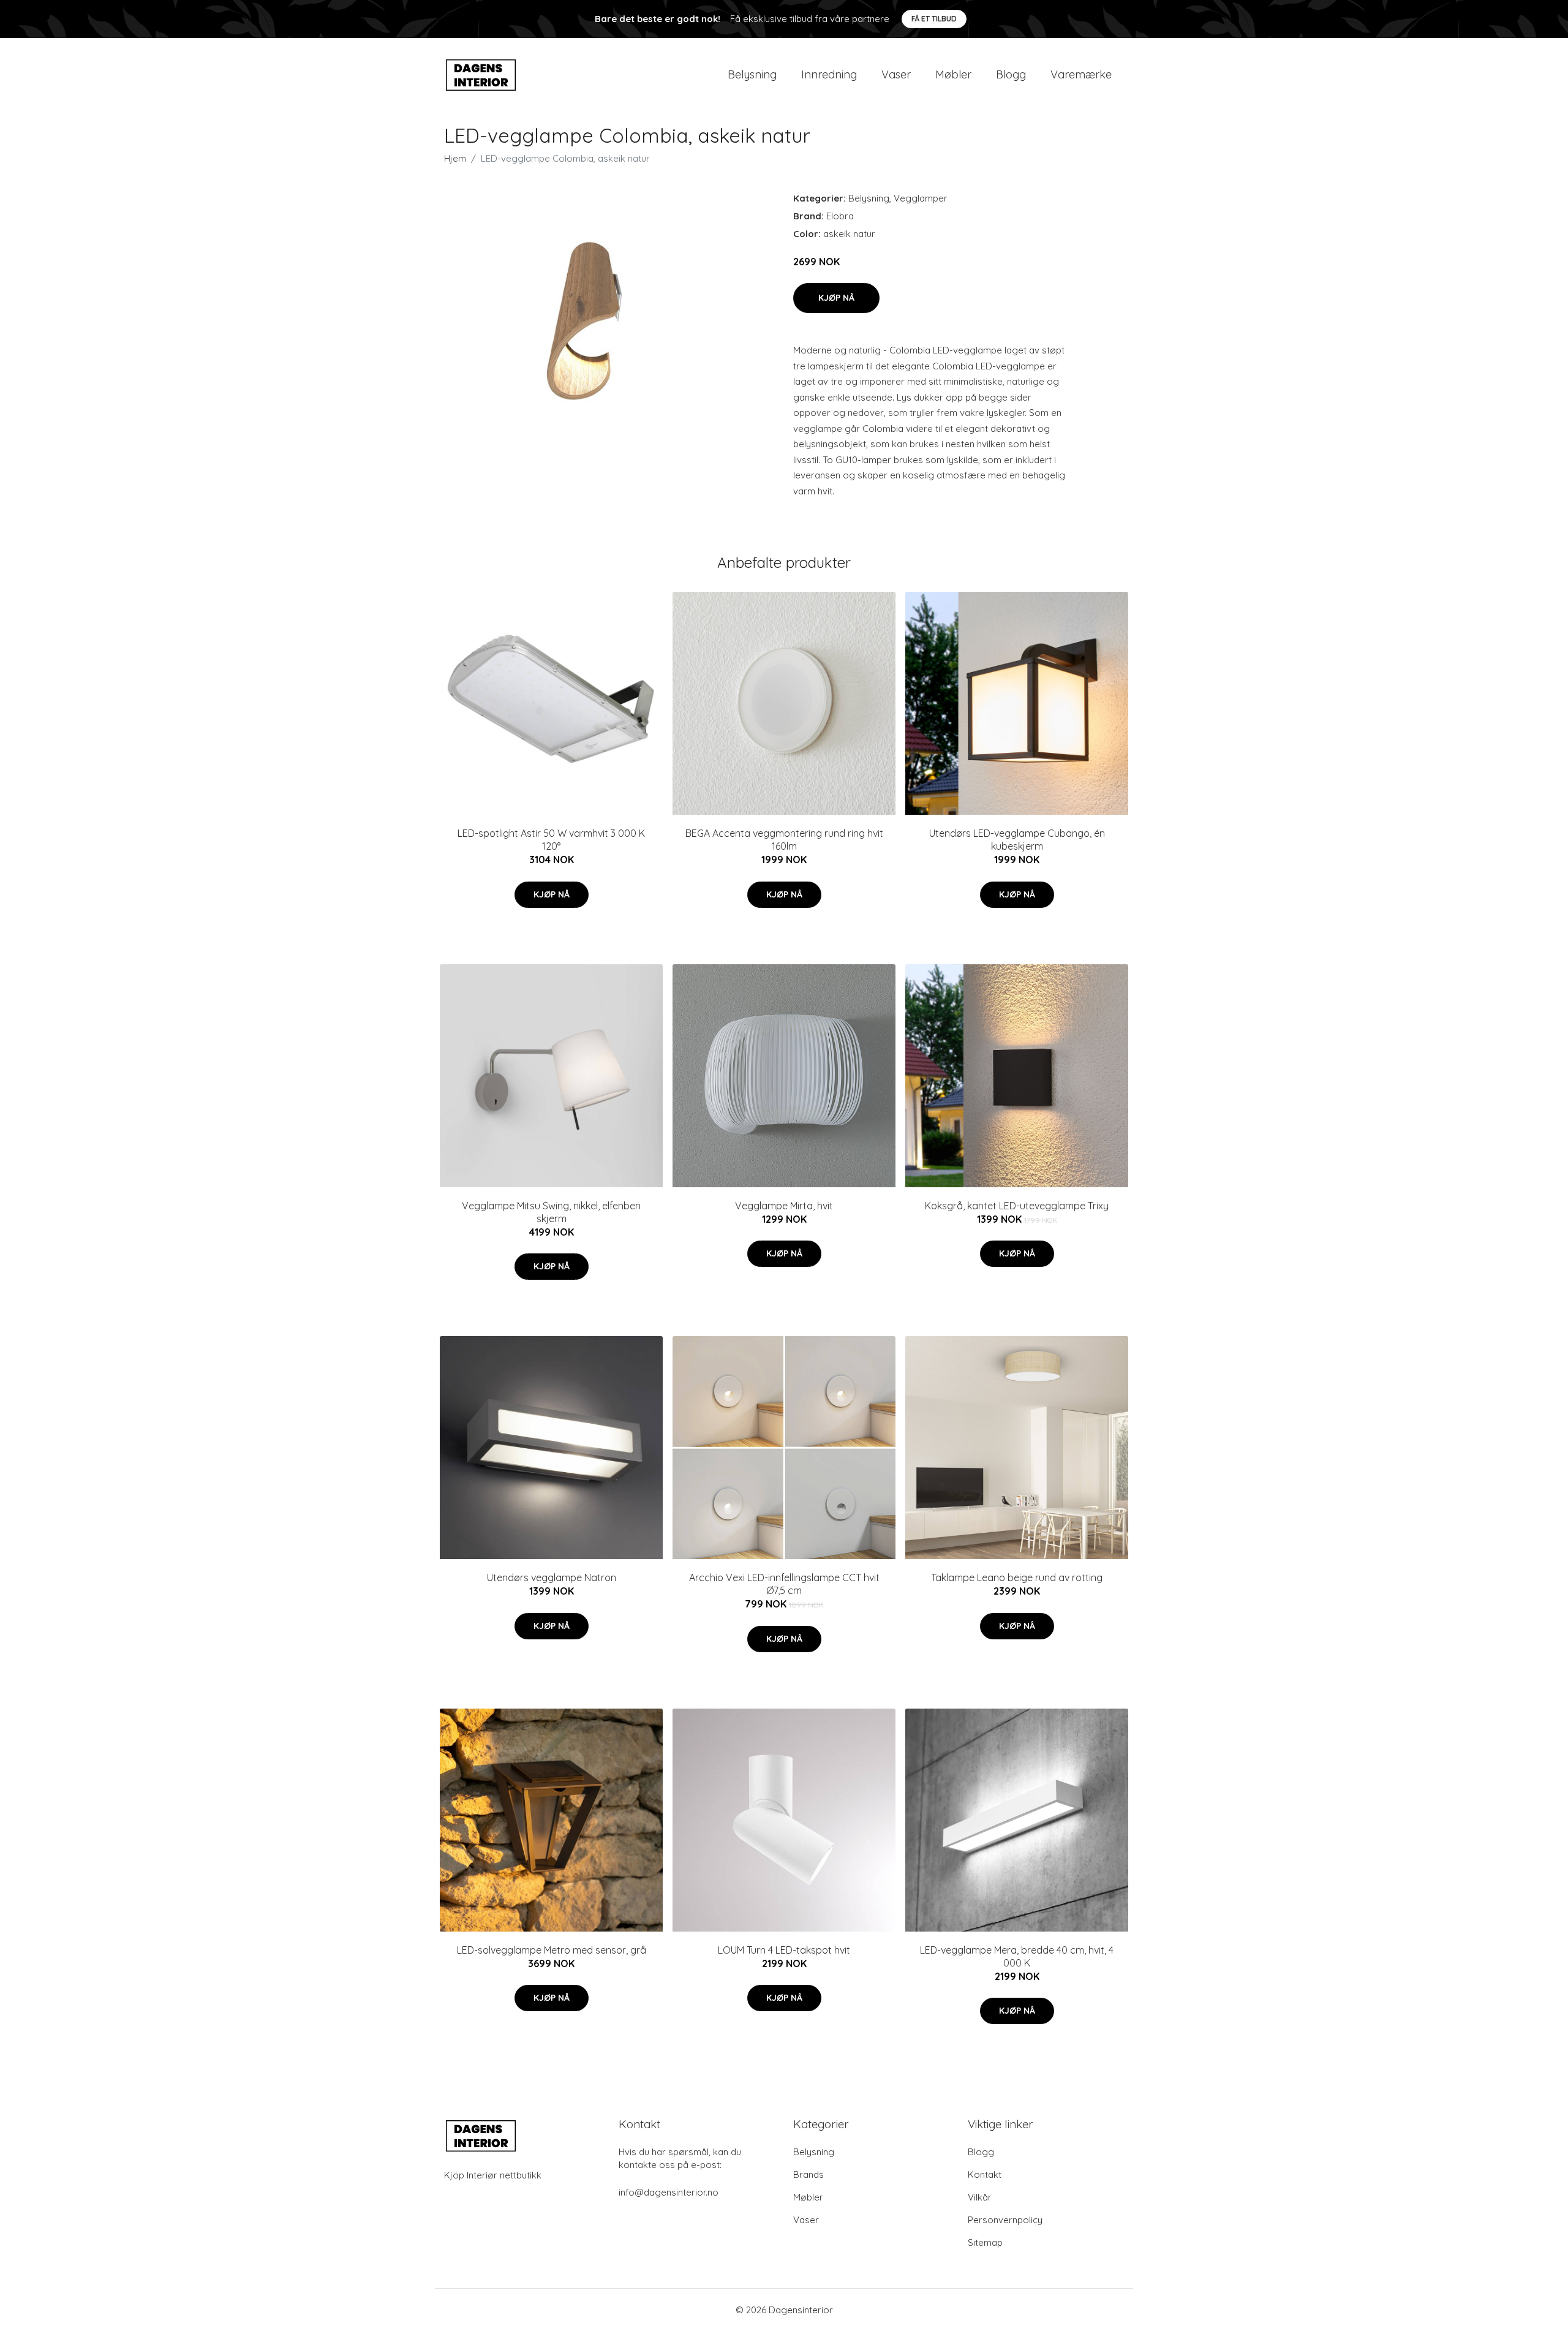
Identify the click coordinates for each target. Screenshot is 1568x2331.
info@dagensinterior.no (669, 2192)
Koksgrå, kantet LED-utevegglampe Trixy (1017, 1206)
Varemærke (1081, 74)
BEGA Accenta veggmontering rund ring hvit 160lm (784, 840)
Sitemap (985, 2242)
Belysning (752, 74)
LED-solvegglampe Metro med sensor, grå (552, 1950)
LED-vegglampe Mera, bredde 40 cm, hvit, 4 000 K (1017, 1956)
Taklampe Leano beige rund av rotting (1017, 1577)
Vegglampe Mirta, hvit (784, 1206)
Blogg (1011, 74)
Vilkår (980, 2197)
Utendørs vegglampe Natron (552, 1577)
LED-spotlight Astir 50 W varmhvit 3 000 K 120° (551, 840)
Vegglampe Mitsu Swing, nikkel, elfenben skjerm (551, 1212)
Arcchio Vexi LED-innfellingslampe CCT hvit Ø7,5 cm (784, 1584)
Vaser (896, 74)
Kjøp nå (836, 298)
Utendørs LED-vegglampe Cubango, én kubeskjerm (1017, 840)
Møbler (953, 74)
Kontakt (985, 2174)
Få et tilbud (934, 19)
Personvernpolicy (1005, 2220)
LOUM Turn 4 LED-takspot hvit (784, 1950)
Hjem (455, 158)
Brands (809, 2174)
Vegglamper (921, 198)
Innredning (829, 74)
